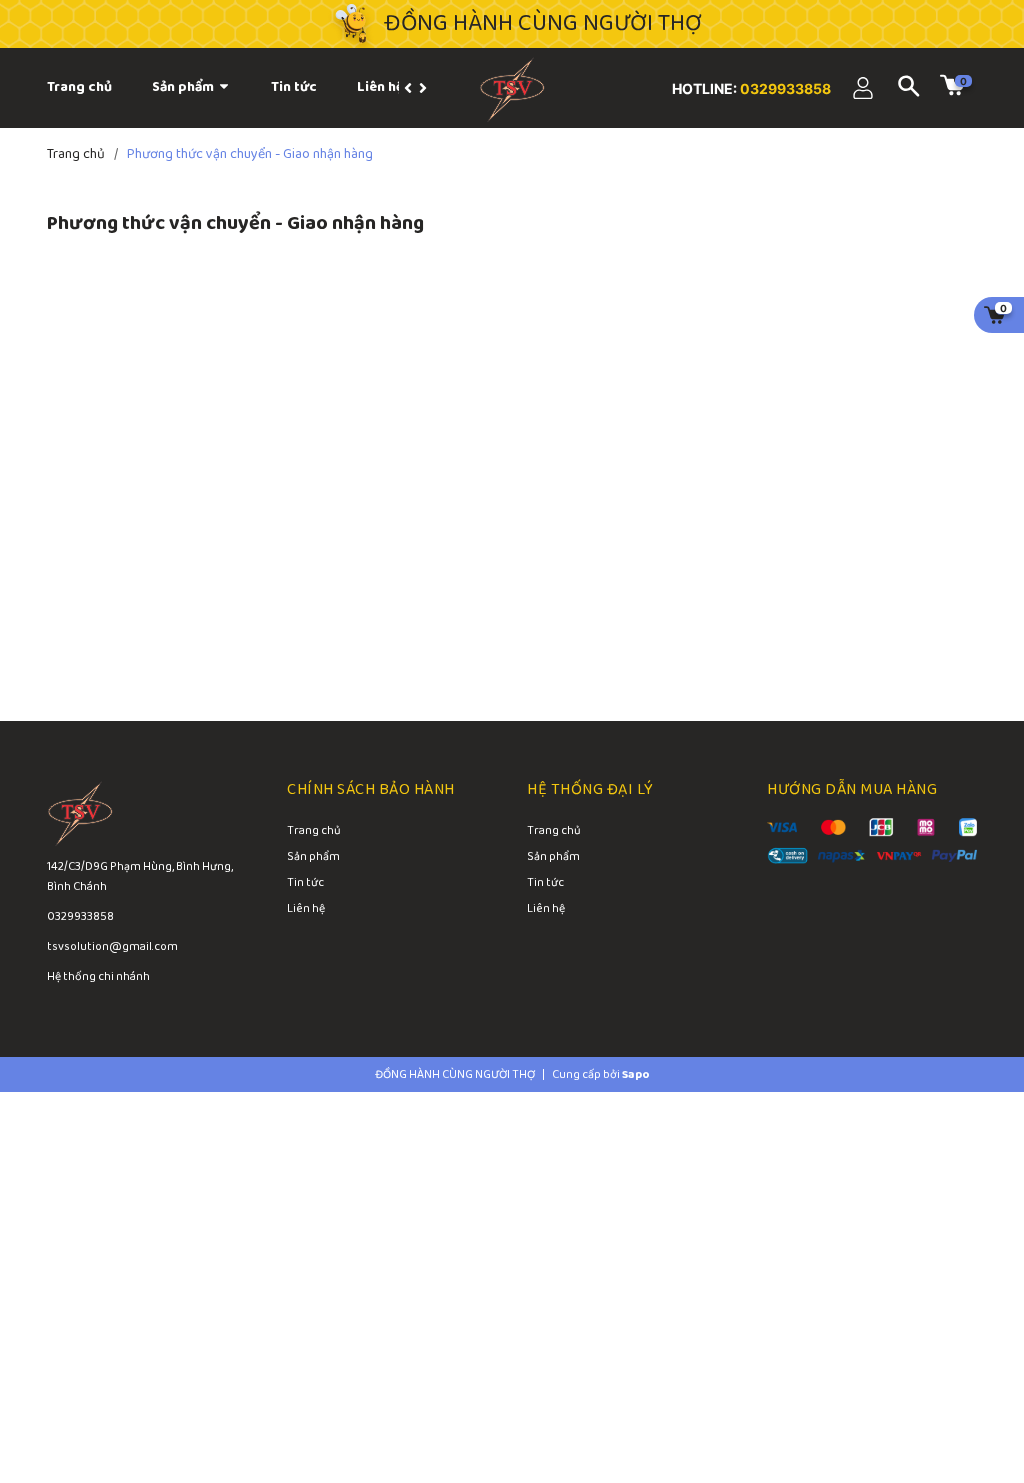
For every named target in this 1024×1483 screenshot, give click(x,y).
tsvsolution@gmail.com (112, 946)
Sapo (636, 1074)
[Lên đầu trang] (964, 1383)
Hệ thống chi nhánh (98, 976)
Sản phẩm (184, 87)
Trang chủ (314, 832)
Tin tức (305, 884)
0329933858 (784, 88)
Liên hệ (306, 910)
